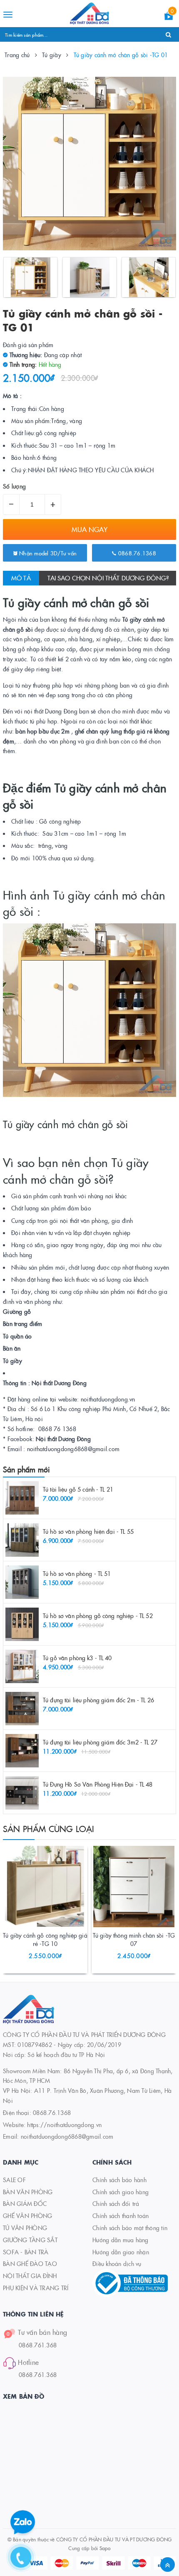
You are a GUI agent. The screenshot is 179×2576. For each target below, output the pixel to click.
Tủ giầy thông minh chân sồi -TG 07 (134, 1939)
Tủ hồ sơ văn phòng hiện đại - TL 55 (88, 1531)
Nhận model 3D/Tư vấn (47, 553)
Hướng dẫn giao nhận (121, 2252)
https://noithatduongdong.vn (64, 2125)
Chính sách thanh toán (121, 2216)
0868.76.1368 (136, 553)
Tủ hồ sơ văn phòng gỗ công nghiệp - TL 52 (98, 1616)
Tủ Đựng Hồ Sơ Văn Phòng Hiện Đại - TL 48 (98, 1784)
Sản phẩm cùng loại (49, 1828)
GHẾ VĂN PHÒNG (27, 2216)
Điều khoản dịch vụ (117, 2263)
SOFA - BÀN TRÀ (26, 2252)
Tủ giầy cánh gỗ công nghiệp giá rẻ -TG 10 (45, 1939)
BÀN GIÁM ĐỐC (25, 2203)
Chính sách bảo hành (119, 2180)
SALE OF (14, 2180)
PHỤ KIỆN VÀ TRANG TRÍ (36, 2288)
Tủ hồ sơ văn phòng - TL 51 (77, 1573)
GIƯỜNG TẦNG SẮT (30, 2240)
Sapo (105, 2548)
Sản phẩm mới (26, 1469)
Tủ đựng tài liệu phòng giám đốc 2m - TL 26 (98, 1700)
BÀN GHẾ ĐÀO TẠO (30, 2263)
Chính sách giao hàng (121, 2192)
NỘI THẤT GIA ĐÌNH (30, 2276)
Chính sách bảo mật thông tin (130, 2228)
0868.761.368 (38, 2345)
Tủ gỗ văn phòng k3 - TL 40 (77, 1658)
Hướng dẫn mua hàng (121, 2240)
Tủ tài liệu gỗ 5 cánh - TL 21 (78, 1489)
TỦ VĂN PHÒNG (25, 2228)
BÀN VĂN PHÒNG (28, 2192)
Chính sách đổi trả (116, 2203)
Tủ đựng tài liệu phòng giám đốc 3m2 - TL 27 (100, 1742)
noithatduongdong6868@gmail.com (67, 2136)
